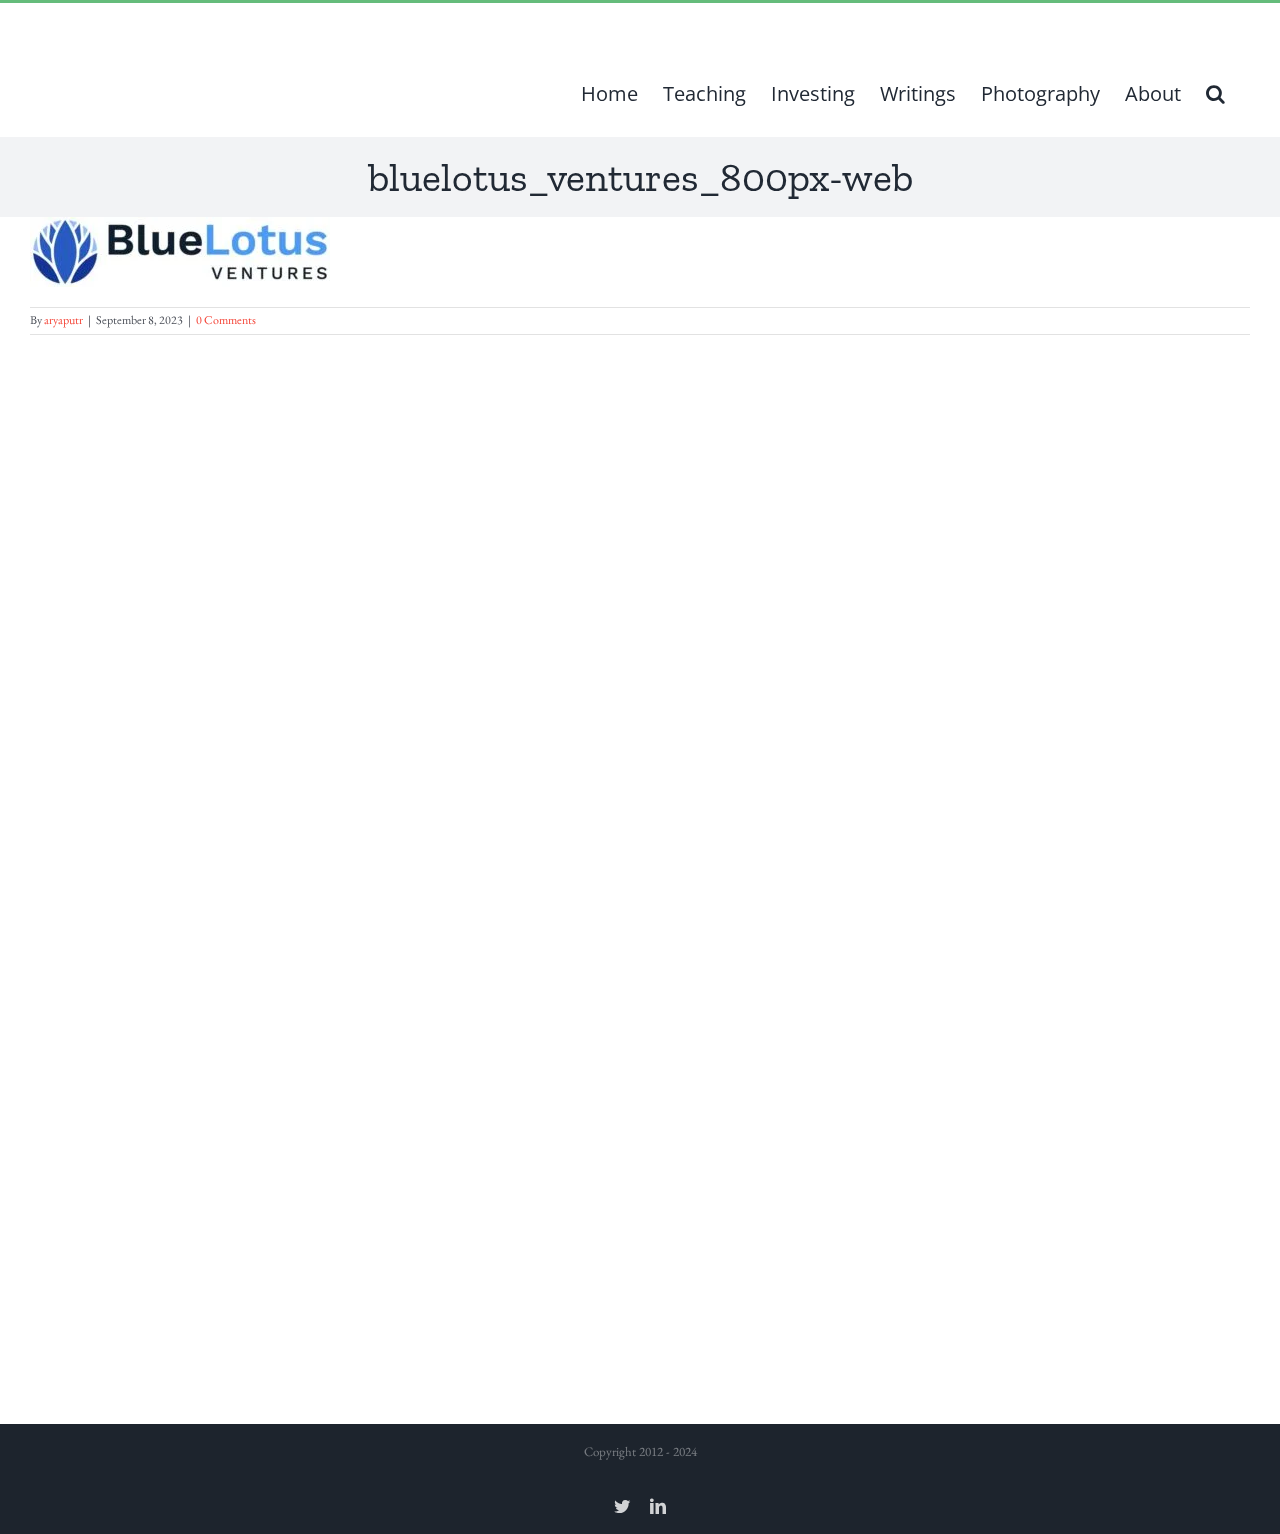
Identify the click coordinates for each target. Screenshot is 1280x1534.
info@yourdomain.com (307, 27)
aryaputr (63, 320)
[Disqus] (640, 585)
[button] (1215, 94)
